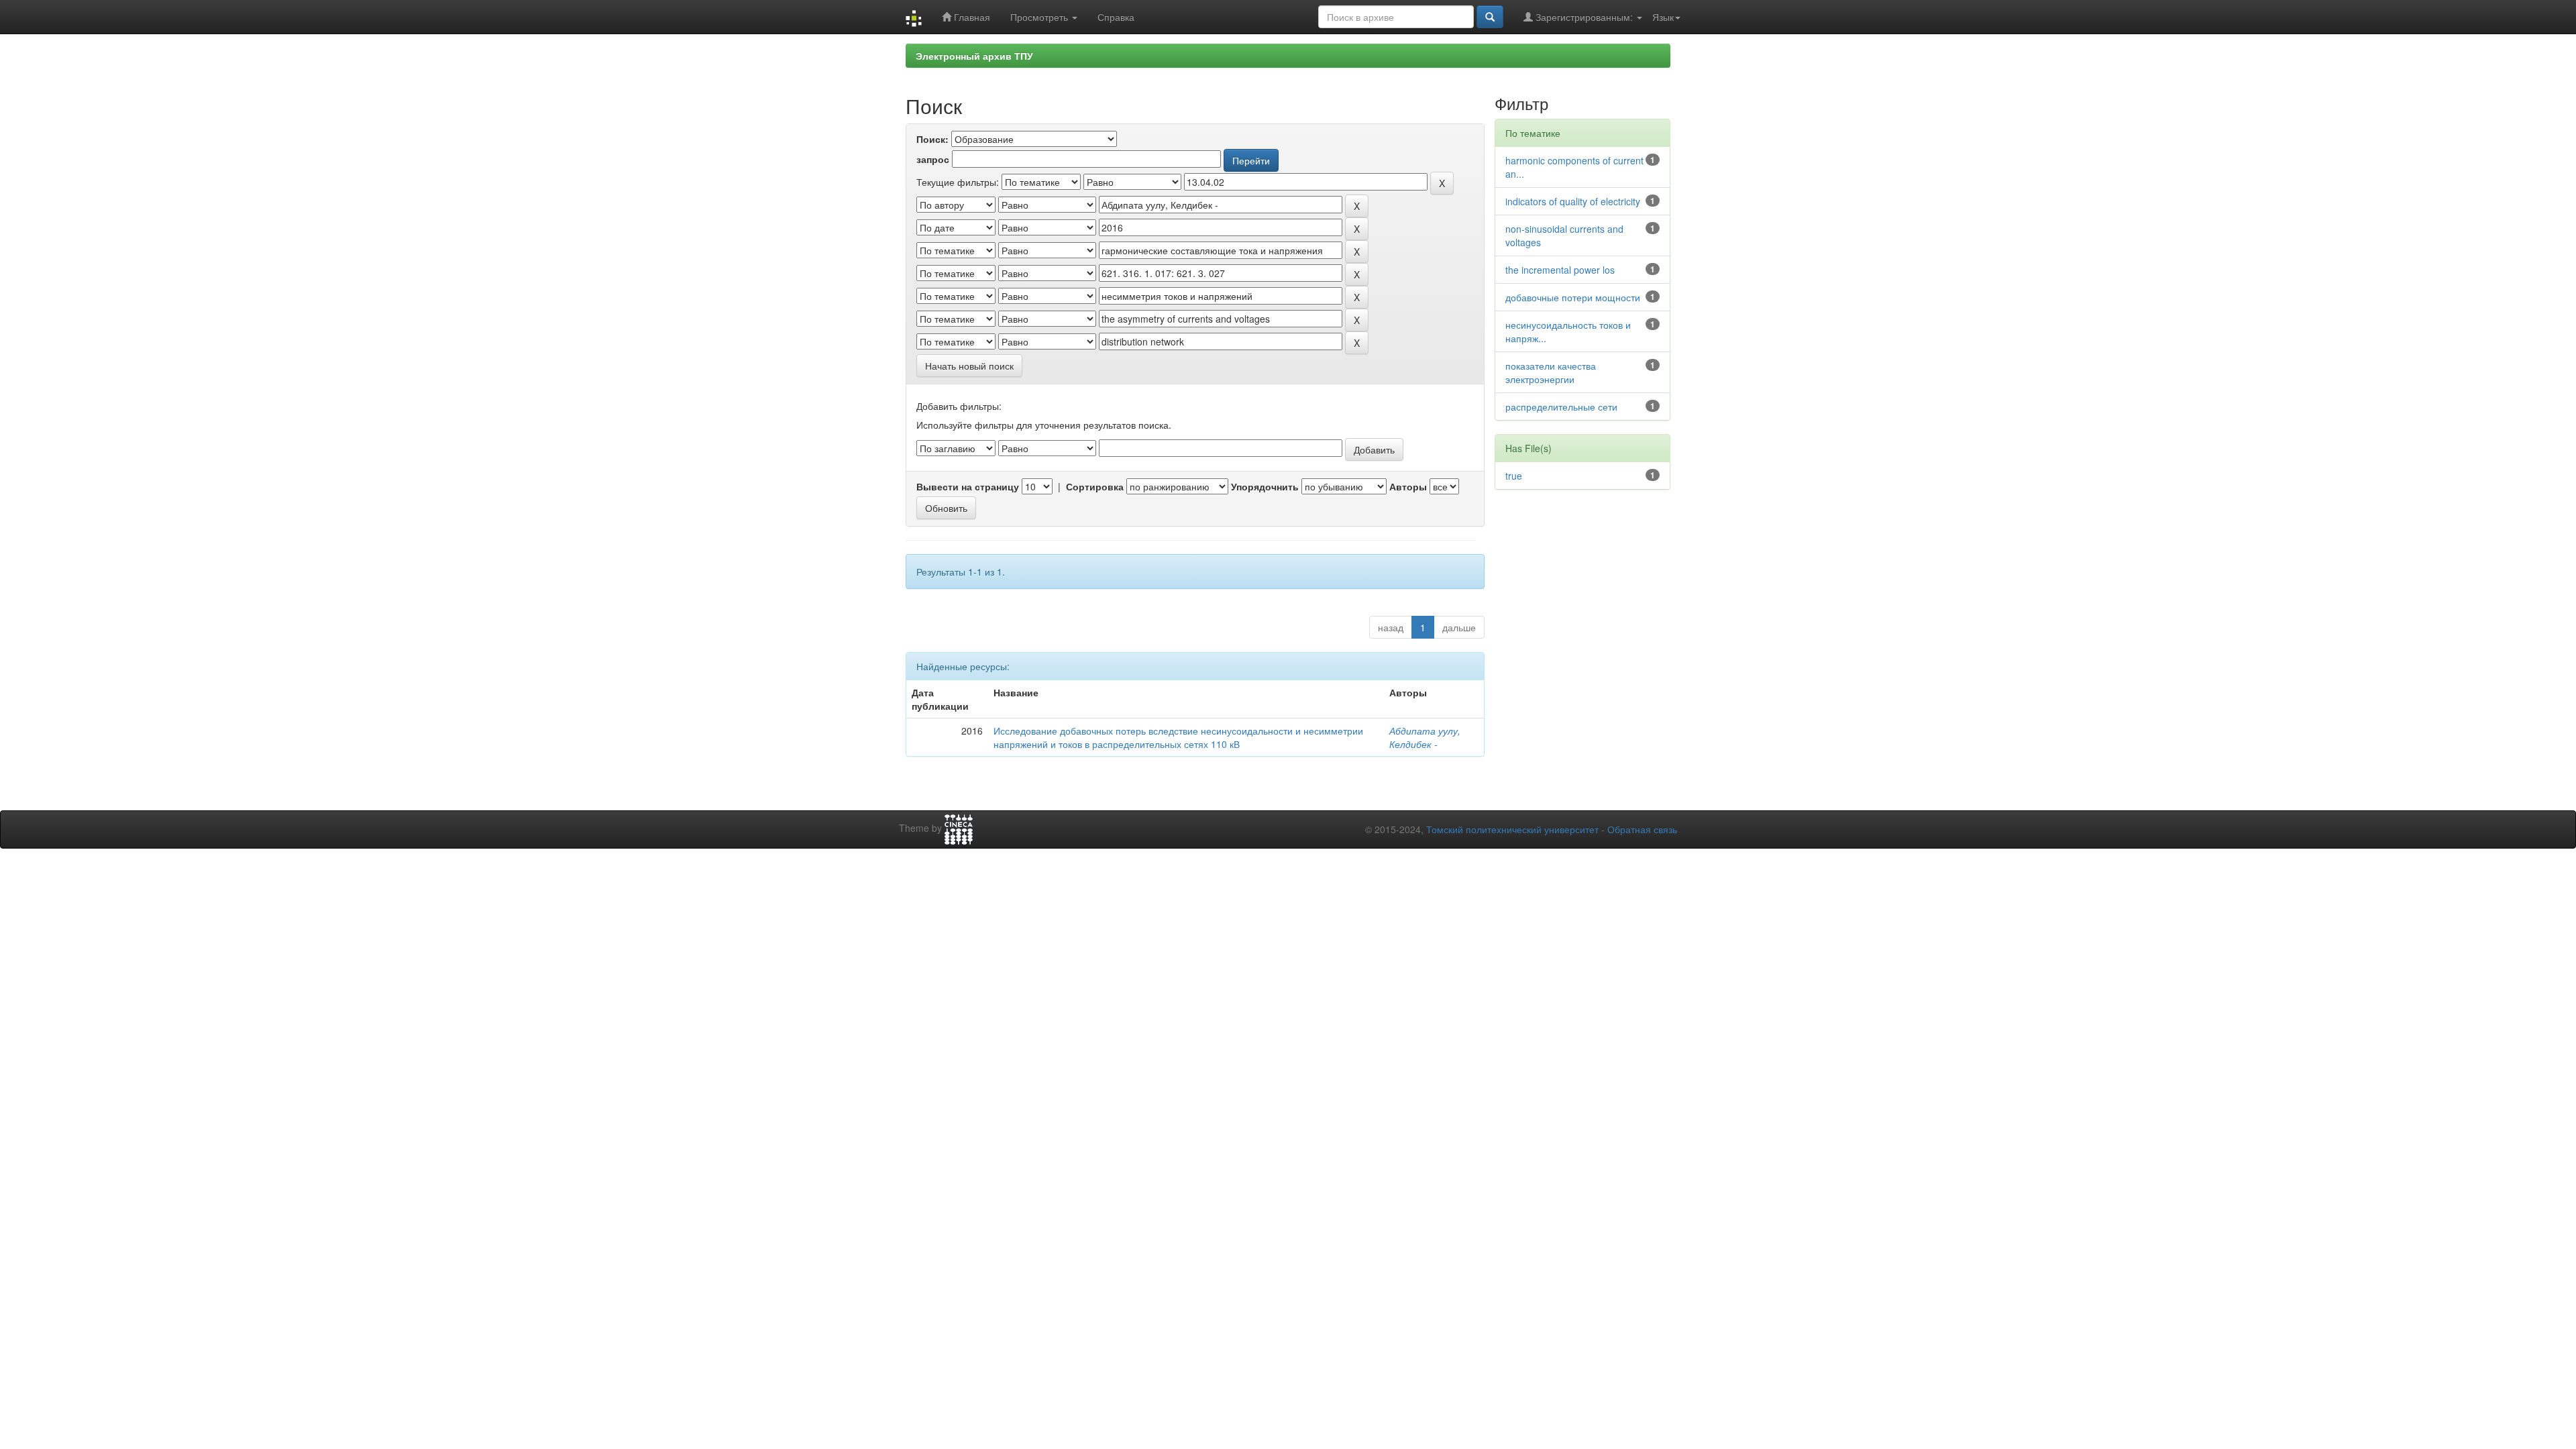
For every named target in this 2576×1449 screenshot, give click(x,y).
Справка (1116, 17)
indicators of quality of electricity (1573, 201)
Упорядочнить (1265, 486)
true (1514, 476)
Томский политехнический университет (1512, 829)
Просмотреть (1040, 17)
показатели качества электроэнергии (1551, 372)
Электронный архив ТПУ (974, 56)
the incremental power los (1560, 270)
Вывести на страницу (968, 486)
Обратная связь (1642, 829)
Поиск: (932, 139)
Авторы (1408, 486)
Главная (971, 17)
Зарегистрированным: (1584, 17)
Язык (1663, 17)
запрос (933, 159)
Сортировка (1095, 486)
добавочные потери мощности (1573, 297)
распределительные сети (1561, 407)
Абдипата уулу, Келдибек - (1425, 737)
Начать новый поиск (969, 366)
